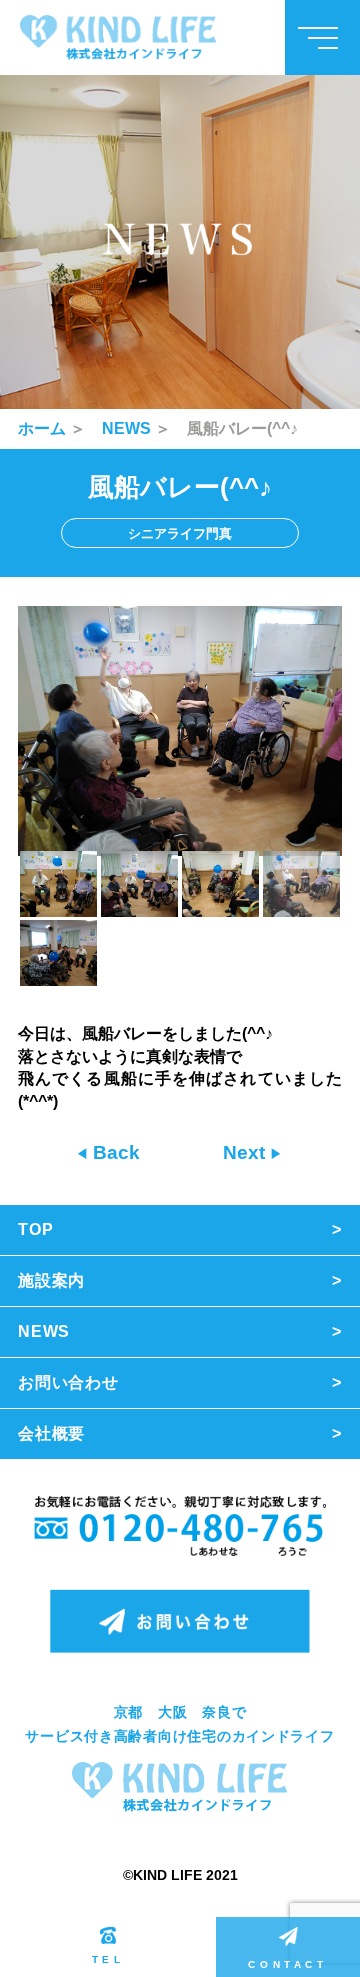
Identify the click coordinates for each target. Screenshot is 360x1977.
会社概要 (51, 1433)
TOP (35, 1229)
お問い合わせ (68, 1382)
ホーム (42, 428)
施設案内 (51, 1280)
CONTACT (287, 1964)
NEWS (126, 428)
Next (246, 1152)
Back (114, 1152)
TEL (108, 1959)
